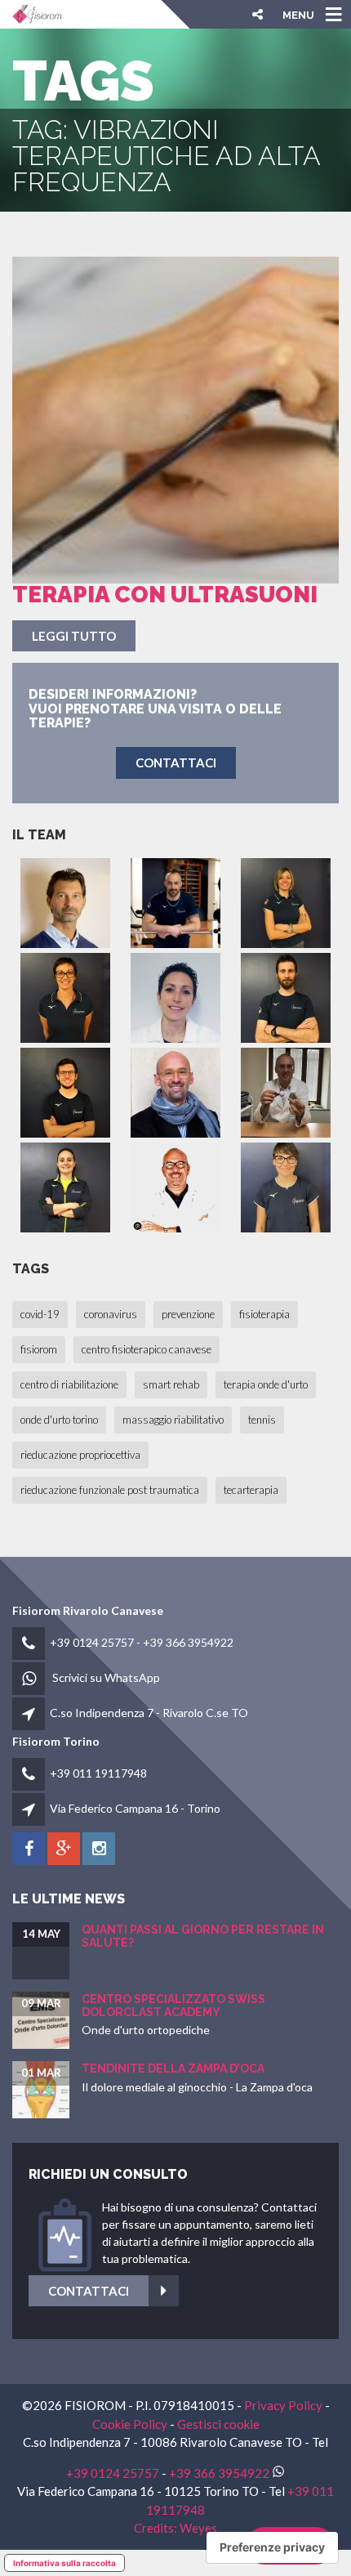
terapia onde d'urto (266, 1384)
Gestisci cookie (218, 2424)
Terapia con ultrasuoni (165, 595)
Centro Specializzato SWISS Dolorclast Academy (173, 2005)
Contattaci (89, 2291)
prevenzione (188, 1314)
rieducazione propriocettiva (80, 1455)
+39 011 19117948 (98, 1773)
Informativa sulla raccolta (64, 2563)
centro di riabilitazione (69, 1384)
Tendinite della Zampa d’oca (173, 2068)
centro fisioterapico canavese (147, 1349)
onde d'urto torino (59, 1420)
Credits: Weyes (175, 2528)
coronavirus (111, 1314)
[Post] (175, 420)
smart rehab (171, 1384)
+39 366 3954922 (188, 1642)
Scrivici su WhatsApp (106, 1677)
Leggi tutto (74, 636)
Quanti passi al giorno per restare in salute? (203, 1936)
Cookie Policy (130, 2424)
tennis (262, 1420)
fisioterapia (264, 1314)
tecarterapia (251, 1490)
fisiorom (39, 1349)
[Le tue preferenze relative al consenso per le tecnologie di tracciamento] (272, 2547)
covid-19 (40, 1314)
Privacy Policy (283, 2405)
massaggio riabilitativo (173, 1420)
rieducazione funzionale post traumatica (110, 1490)
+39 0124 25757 (92, 1642)
